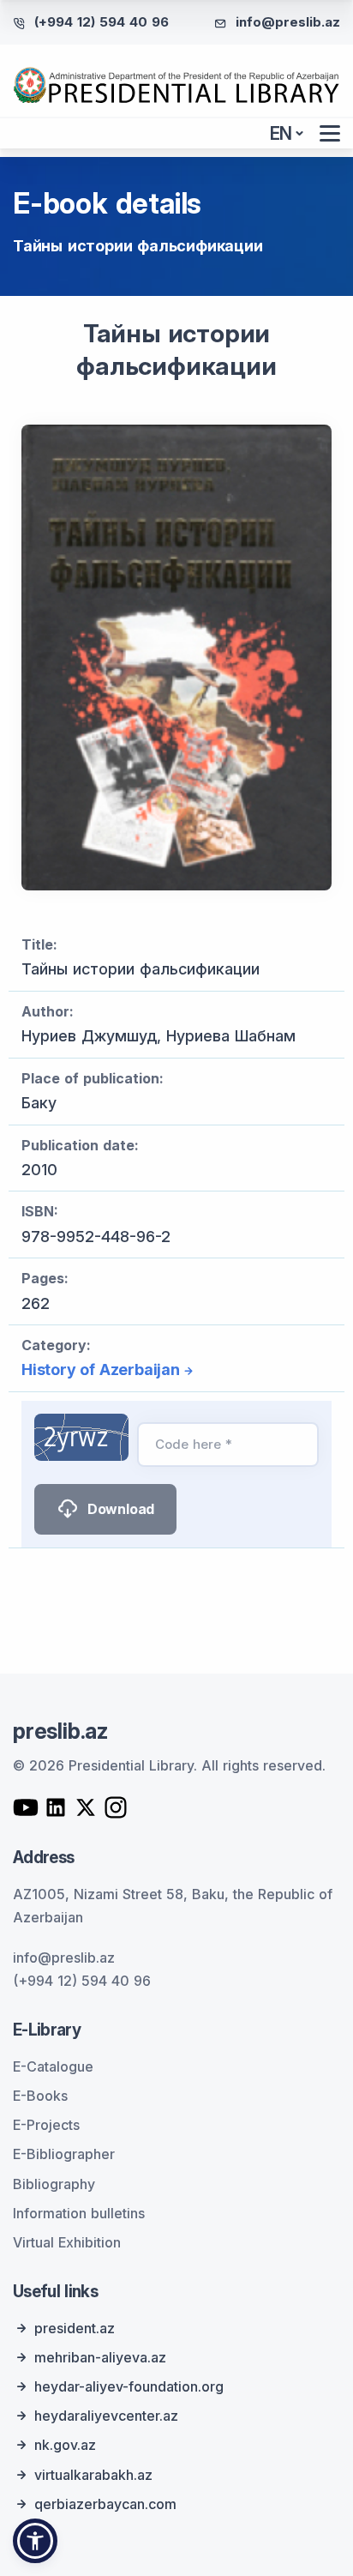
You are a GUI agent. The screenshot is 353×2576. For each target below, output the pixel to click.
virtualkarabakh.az (93, 2475)
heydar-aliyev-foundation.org (129, 2386)
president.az (75, 2328)
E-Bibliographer (64, 2154)
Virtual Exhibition (67, 2242)
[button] (35, 2541)
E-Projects (46, 2125)
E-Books (40, 2096)
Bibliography (54, 2184)
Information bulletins (79, 2213)
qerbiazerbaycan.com (105, 2504)
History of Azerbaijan (101, 1369)
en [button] (281, 133)
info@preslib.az (288, 22)
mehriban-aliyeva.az (100, 2357)
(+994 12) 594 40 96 (102, 22)
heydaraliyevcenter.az (106, 2416)
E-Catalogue (53, 2066)
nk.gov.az (65, 2445)
